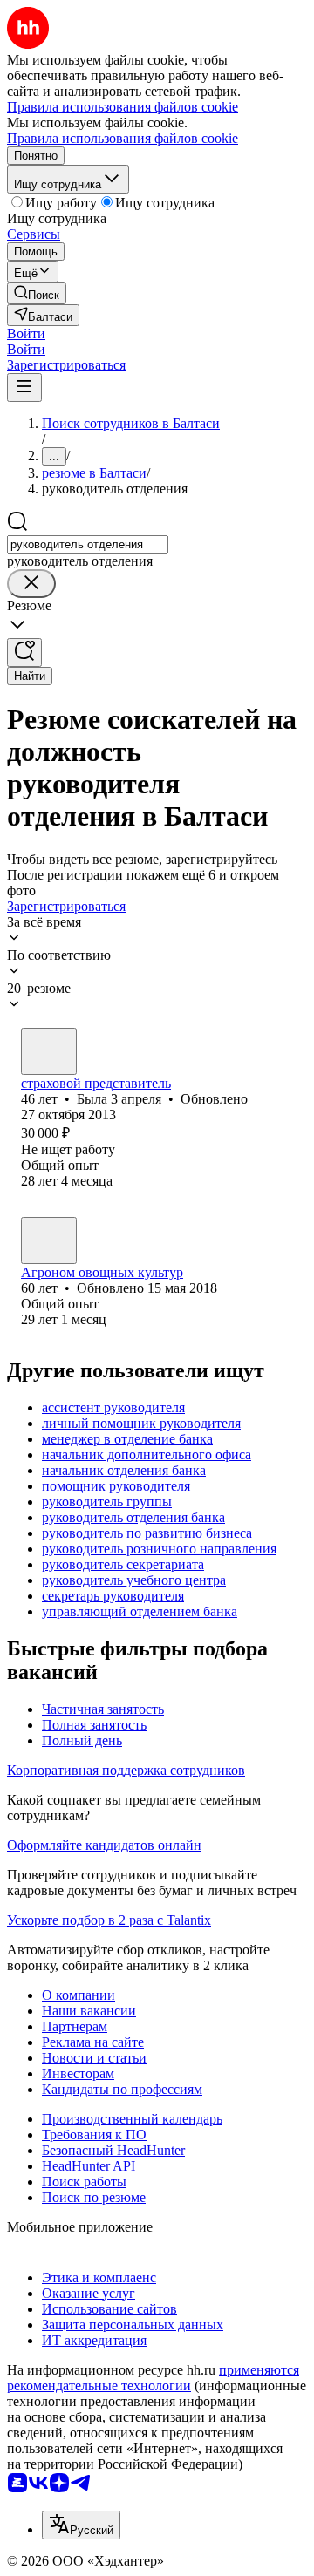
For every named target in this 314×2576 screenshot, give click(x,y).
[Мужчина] (49, 1240)
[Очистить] (31, 584)
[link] (37, 293)
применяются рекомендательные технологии (153, 2378)
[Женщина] (49, 1051)
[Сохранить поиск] (24, 652)
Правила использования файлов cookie (123, 138)
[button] (26, 333)
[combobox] (88, 544)
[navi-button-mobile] (24, 387)
